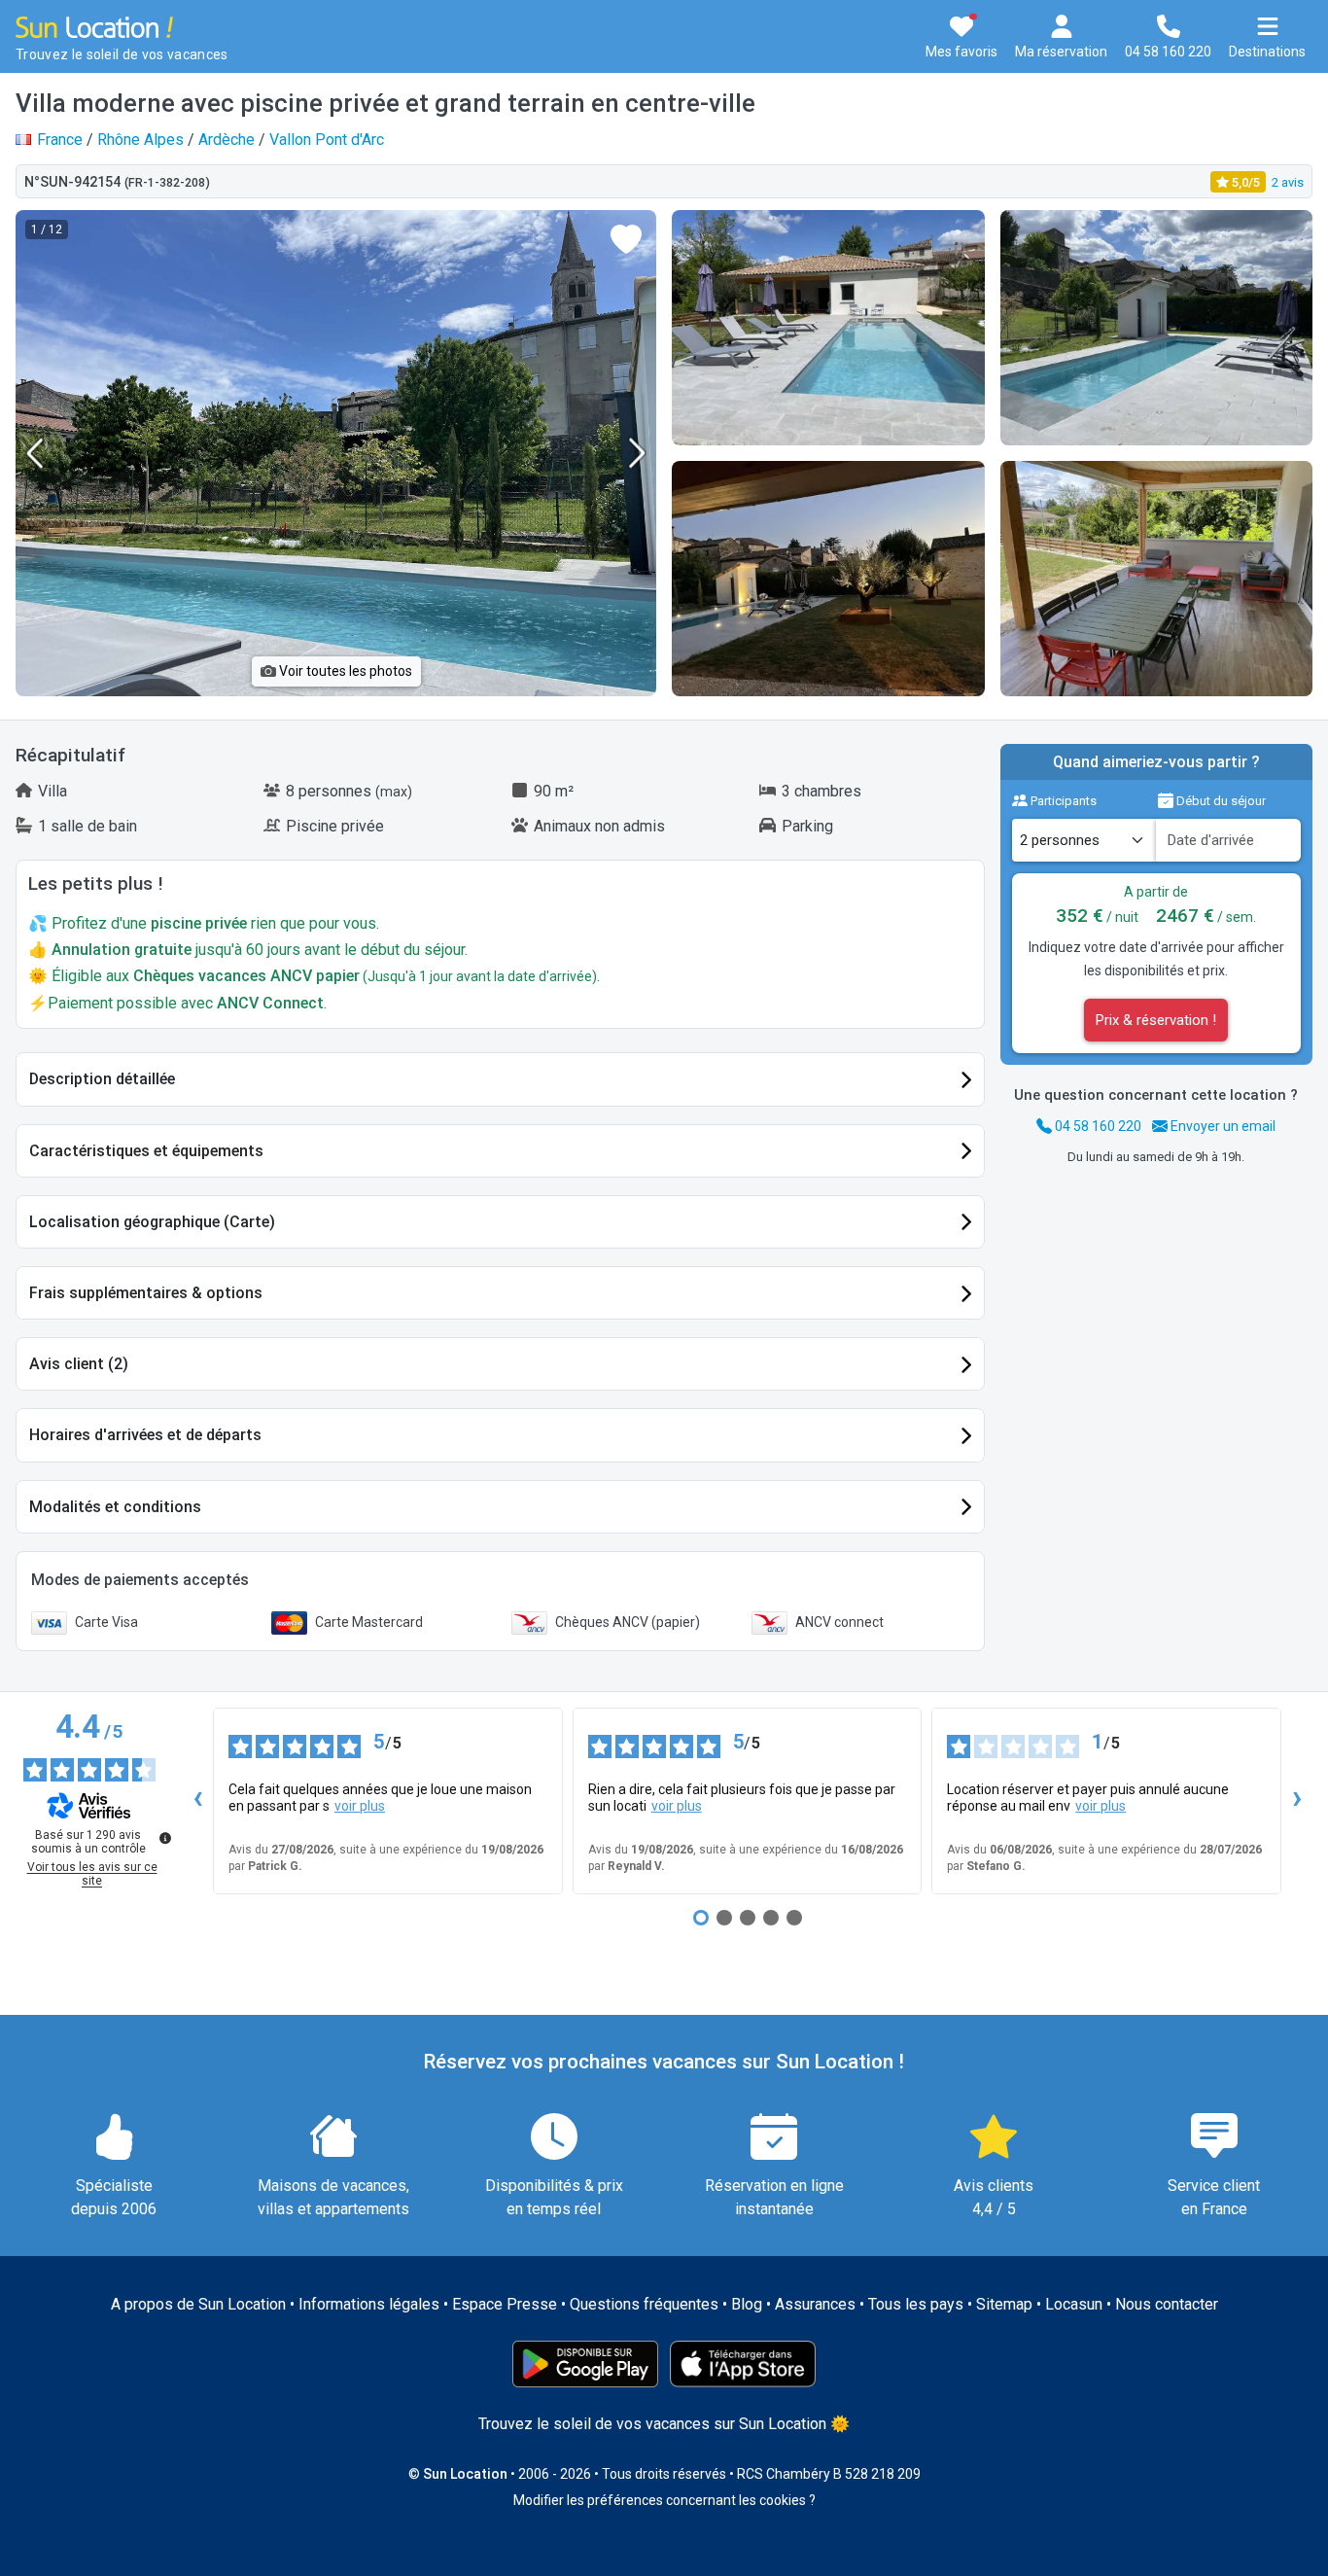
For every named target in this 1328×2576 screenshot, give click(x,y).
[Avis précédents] (197, 1801)
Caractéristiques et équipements (146, 1151)
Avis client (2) (79, 1364)
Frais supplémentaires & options (146, 1293)
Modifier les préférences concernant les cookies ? (664, 2500)
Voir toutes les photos (344, 671)
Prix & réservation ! (1156, 1020)
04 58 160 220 (1097, 1126)
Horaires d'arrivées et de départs (145, 1435)
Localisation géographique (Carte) (152, 1222)
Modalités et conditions (115, 1507)
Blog (747, 2304)
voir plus (360, 1806)
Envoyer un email (1222, 1126)
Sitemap (1004, 2304)
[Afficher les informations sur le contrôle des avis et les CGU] (165, 1838)
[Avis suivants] (1297, 1801)
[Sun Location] (94, 26)
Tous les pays (916, 2304)
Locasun (1074, 2304)
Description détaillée (102, 1079)
